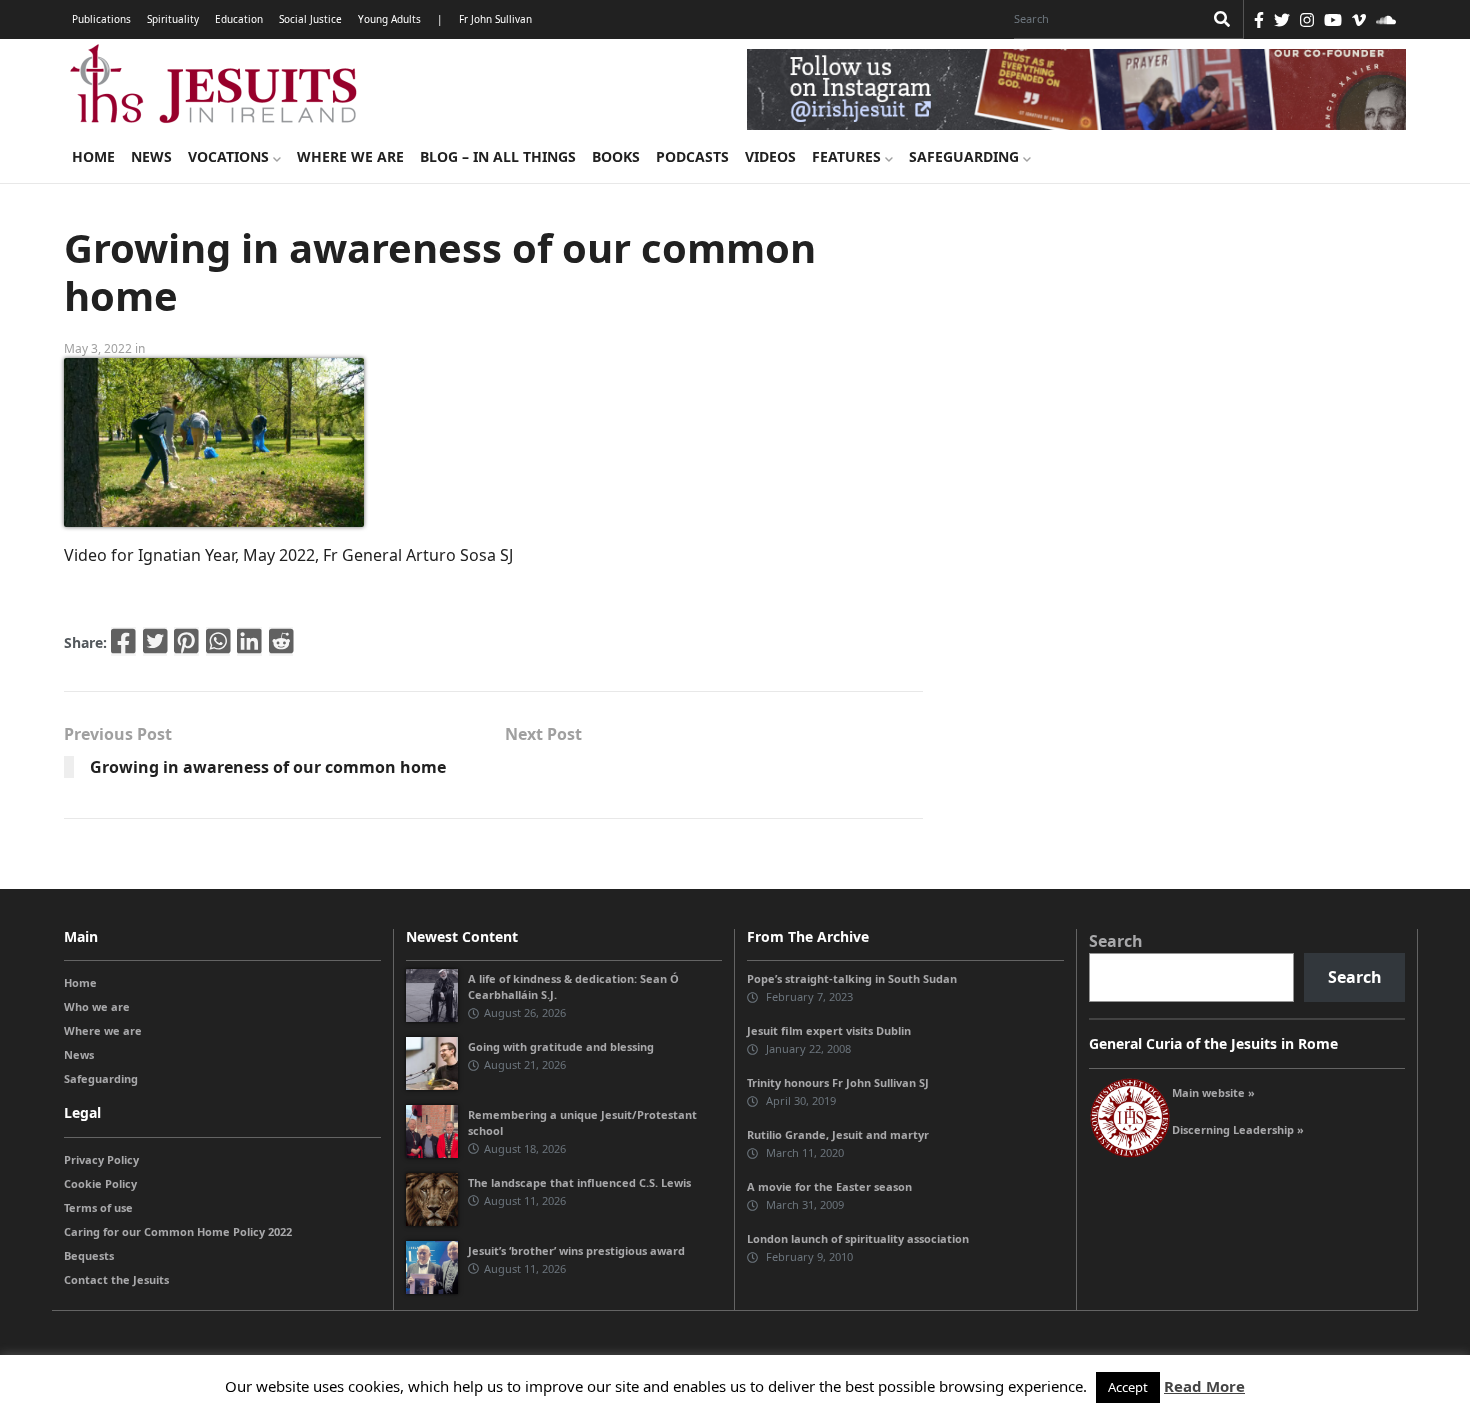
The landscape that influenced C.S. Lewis (579, 1182)
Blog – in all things (498, 156)
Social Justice (310, 19)
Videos (770, 156)
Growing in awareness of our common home (268, 767)
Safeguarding (966, 156)
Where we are (350, 156)
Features (848, 156)
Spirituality (173, 19)
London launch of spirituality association (858, 1238)
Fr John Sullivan (495, 19)
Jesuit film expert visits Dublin (829, 1030)
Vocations (230, 156)
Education (239, 19)
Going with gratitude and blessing (561, 1046)
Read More (1204, 1386)
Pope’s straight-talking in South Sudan (852, 978)
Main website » (1213, 1092)
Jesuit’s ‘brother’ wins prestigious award (576, 1250)
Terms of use (98, 1207)
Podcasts (692, 156)
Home (93, 156)
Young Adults (389, 19)
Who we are (97, 1006)
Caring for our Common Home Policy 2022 (178, 1231)
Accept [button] (1128, 1387)
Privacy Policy (101, 1159)
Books (616, 156)
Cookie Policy (100, 1183)
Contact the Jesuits (116, 1279)
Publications (101, 19)
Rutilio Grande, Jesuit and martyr (838, 1134)
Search (1116, 941)
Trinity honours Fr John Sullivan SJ (838, 1082)
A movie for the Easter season (829, 1186)
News (151, 156)
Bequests (89, 1255)
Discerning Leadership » (1238, 1129)
